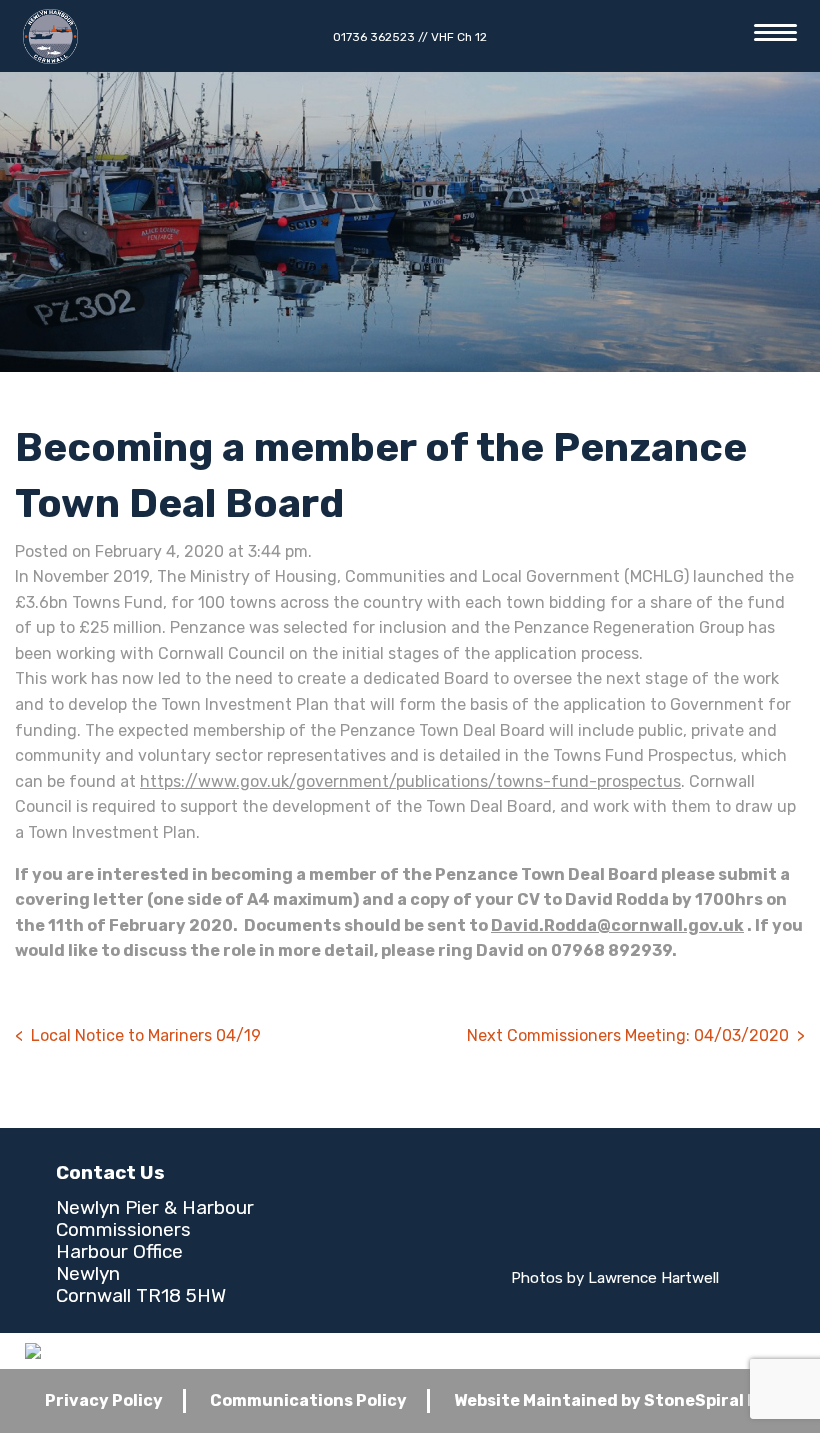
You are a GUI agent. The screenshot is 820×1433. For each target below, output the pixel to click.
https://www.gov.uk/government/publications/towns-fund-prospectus (410, 781)
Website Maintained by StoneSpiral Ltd (615, 1400)
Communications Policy (308, 1400)
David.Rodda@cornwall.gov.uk (617, 925)
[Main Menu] (775, 32)
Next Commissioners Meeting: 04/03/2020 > (636, 1035)
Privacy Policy (104, 1400)
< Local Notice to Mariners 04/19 (138, 1035)
